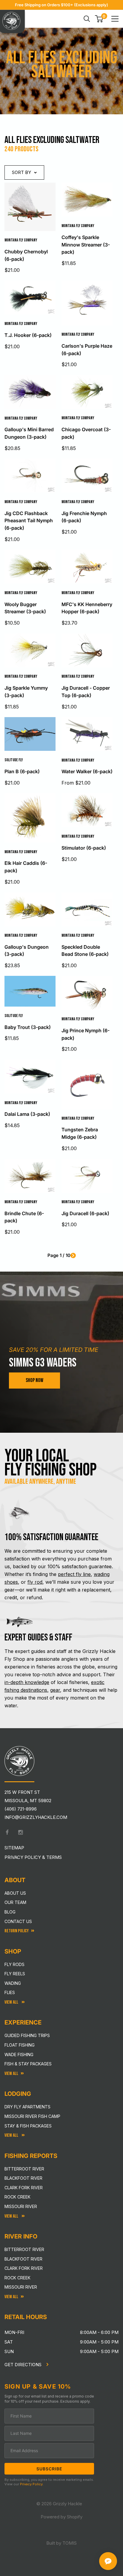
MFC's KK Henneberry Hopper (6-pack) (87, 608)
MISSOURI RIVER (21, 2287)
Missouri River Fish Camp (32, 2116)
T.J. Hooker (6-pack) (28, 335)
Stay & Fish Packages (28, 2126)
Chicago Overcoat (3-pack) (86, 433)
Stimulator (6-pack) (84, 848)
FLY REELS (15, 1974)
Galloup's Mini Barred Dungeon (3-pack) (29, 433)
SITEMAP (14, 1848)
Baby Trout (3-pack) (28, 1027)
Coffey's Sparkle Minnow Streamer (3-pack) (86, 245)
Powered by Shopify (61, 2517)
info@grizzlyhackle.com (36, 1817)
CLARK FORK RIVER (24, 2268)
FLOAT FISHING (20, 2045)
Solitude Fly (14, 760)
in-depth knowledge (27, 1682)
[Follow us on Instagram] (21, 1832)
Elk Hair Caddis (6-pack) (26, 867)
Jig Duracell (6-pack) (85, 1213)
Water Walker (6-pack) (87, 771)
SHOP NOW (34, 1380)
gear (55, 1690)
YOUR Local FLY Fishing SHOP (51, 1463)
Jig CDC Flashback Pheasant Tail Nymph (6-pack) (29, 521)
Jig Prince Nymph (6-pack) (86, 1034)
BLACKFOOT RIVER (23, 2259)
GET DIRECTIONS (24, 2365)
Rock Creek (17, 2197)
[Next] (73, 1255)
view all (11, 2074)
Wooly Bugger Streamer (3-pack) (25, 608)
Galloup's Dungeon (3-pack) (27, 951)
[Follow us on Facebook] (7, 1832)
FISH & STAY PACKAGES (28, 2064)
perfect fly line (74, 1574)
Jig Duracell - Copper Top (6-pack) (86, 692)
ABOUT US (15, 1893)
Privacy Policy (31, 2484)
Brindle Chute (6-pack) (24, 1217)
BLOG (10, 1912)
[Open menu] (115, 19)
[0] (99, 19)
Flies (10, 1992)
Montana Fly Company (21, 240)
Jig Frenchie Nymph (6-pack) (84, 517)
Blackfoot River (23, 2178)
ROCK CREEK (17, 2278)
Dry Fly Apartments (27, 2107)
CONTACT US (18, 1921)
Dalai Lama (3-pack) (27, 1114)
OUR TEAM (15, 1902)
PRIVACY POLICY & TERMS (33, 1857)
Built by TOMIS (61, 2543)
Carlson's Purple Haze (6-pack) (87, 350)
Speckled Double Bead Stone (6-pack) (85, 951)
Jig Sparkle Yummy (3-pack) (26, 692)
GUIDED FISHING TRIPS (27, 2035)
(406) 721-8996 (21, 1809)
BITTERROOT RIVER (24, 2249)
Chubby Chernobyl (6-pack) (26, 255)
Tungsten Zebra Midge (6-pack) (80, 1133)
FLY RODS (14, 1964)
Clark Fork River (24, 2188)
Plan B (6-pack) (22, 771)
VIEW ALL (12, 2135)
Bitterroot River (24, 2169)
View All (12, 2002)
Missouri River (21, 2206)
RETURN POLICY (17, 1931)
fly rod (35, 1582)
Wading (13, 1983)
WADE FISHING (19, 2055)
